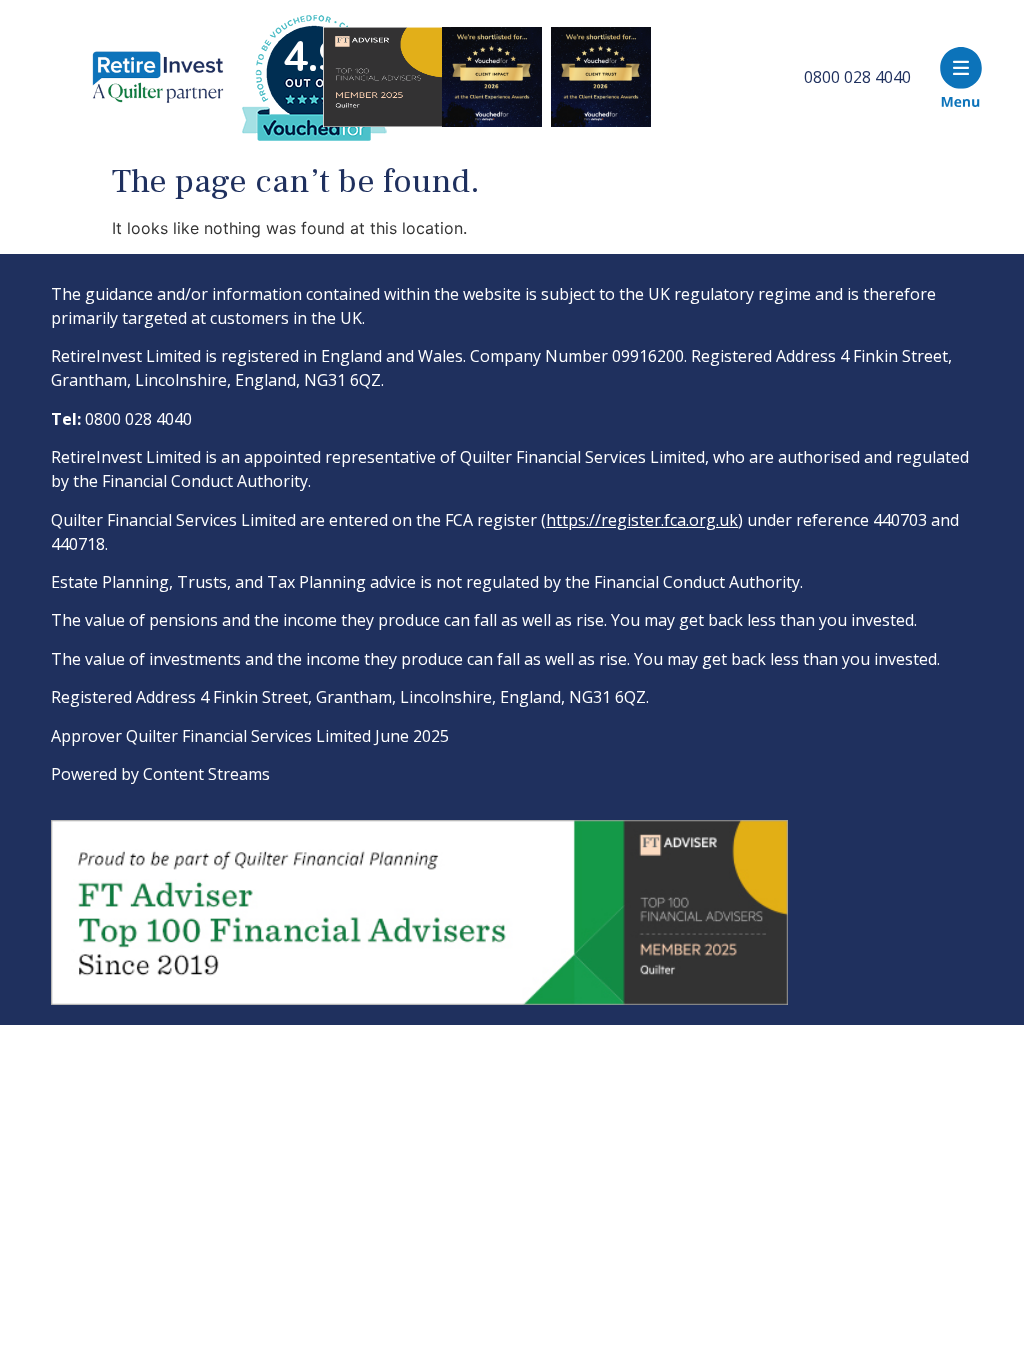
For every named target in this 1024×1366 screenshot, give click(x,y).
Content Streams (206, 774)
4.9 (313, 57)
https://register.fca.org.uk (642, 520)
